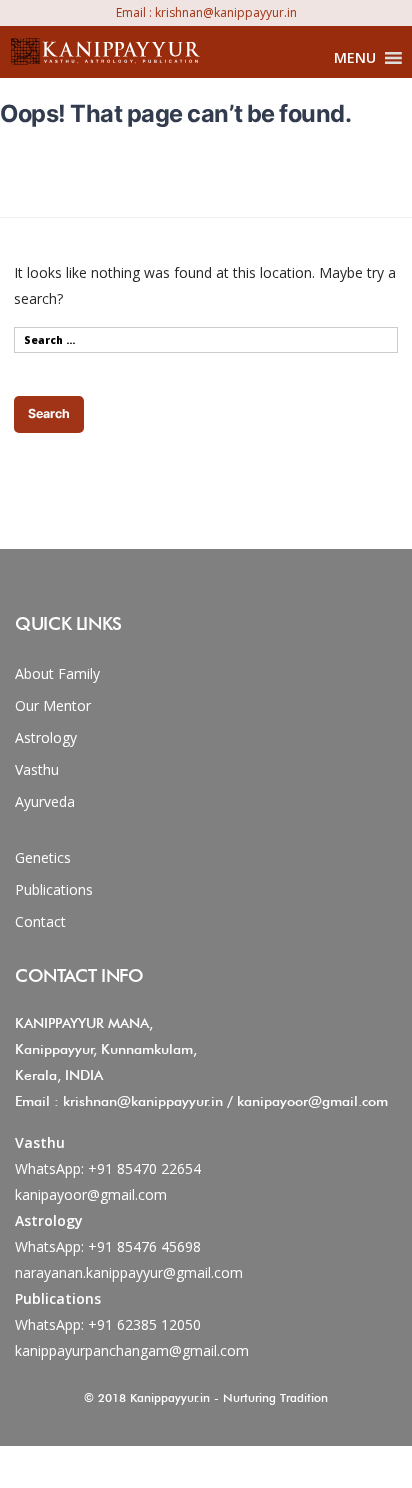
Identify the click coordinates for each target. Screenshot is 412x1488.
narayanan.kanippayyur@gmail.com (129, 1272)
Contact (40, 921)
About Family (57, 673)
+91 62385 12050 (144, 1324)
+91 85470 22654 (144, 1168)
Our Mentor (53, 705)
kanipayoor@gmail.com (91, 1194)
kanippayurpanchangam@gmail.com (132, 1350)
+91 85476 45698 (144, 1246)
